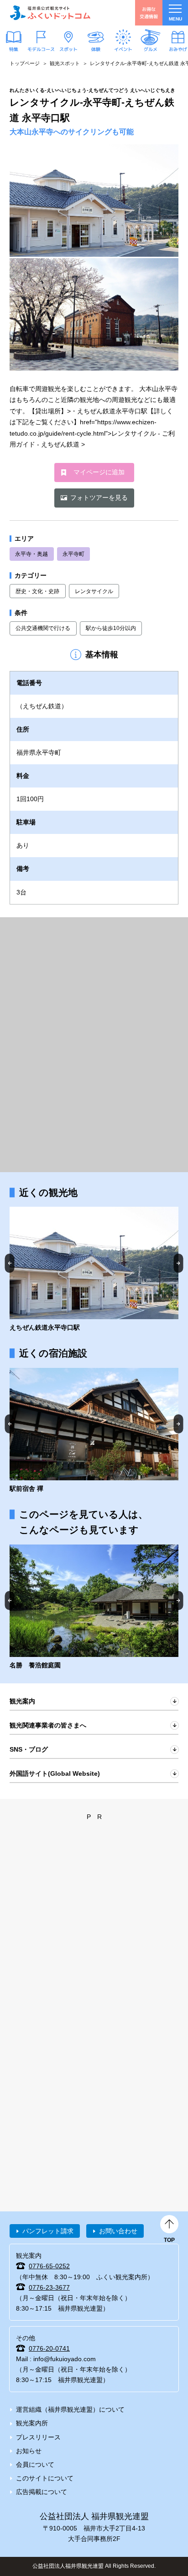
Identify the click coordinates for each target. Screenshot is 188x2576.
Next (179, 1263)
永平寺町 (73, 554)
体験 (96, 49)
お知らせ (29, 2451)
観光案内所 (32, 2423)
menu (175, 19)
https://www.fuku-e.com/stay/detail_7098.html (94, 1431)
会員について (35, 2464)
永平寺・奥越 (31, 554)
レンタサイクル (94, 591)
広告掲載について (42, 2492)
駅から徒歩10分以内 (111, 628)
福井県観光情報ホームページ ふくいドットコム (50, 13)
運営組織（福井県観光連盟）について (70, 2409)
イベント (123, 49)
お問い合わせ (118, 2231)
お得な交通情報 (149, 13)
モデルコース (41, 49)
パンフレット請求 (48, 2231)
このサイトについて (45, 2478)
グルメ (151, 49)
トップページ (25, 63)
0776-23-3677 (49, 2287)
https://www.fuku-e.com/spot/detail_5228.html (94, 1270)
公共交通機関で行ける (43, 628)
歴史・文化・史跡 (37, 591)
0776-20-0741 (49, 2348)
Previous (10, 1263)
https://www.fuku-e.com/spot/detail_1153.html (94, 1608)
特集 (14, 49)
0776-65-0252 (49, 2266)
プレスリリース (38, 2437)
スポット (68, 49)
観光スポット (65, 63)
